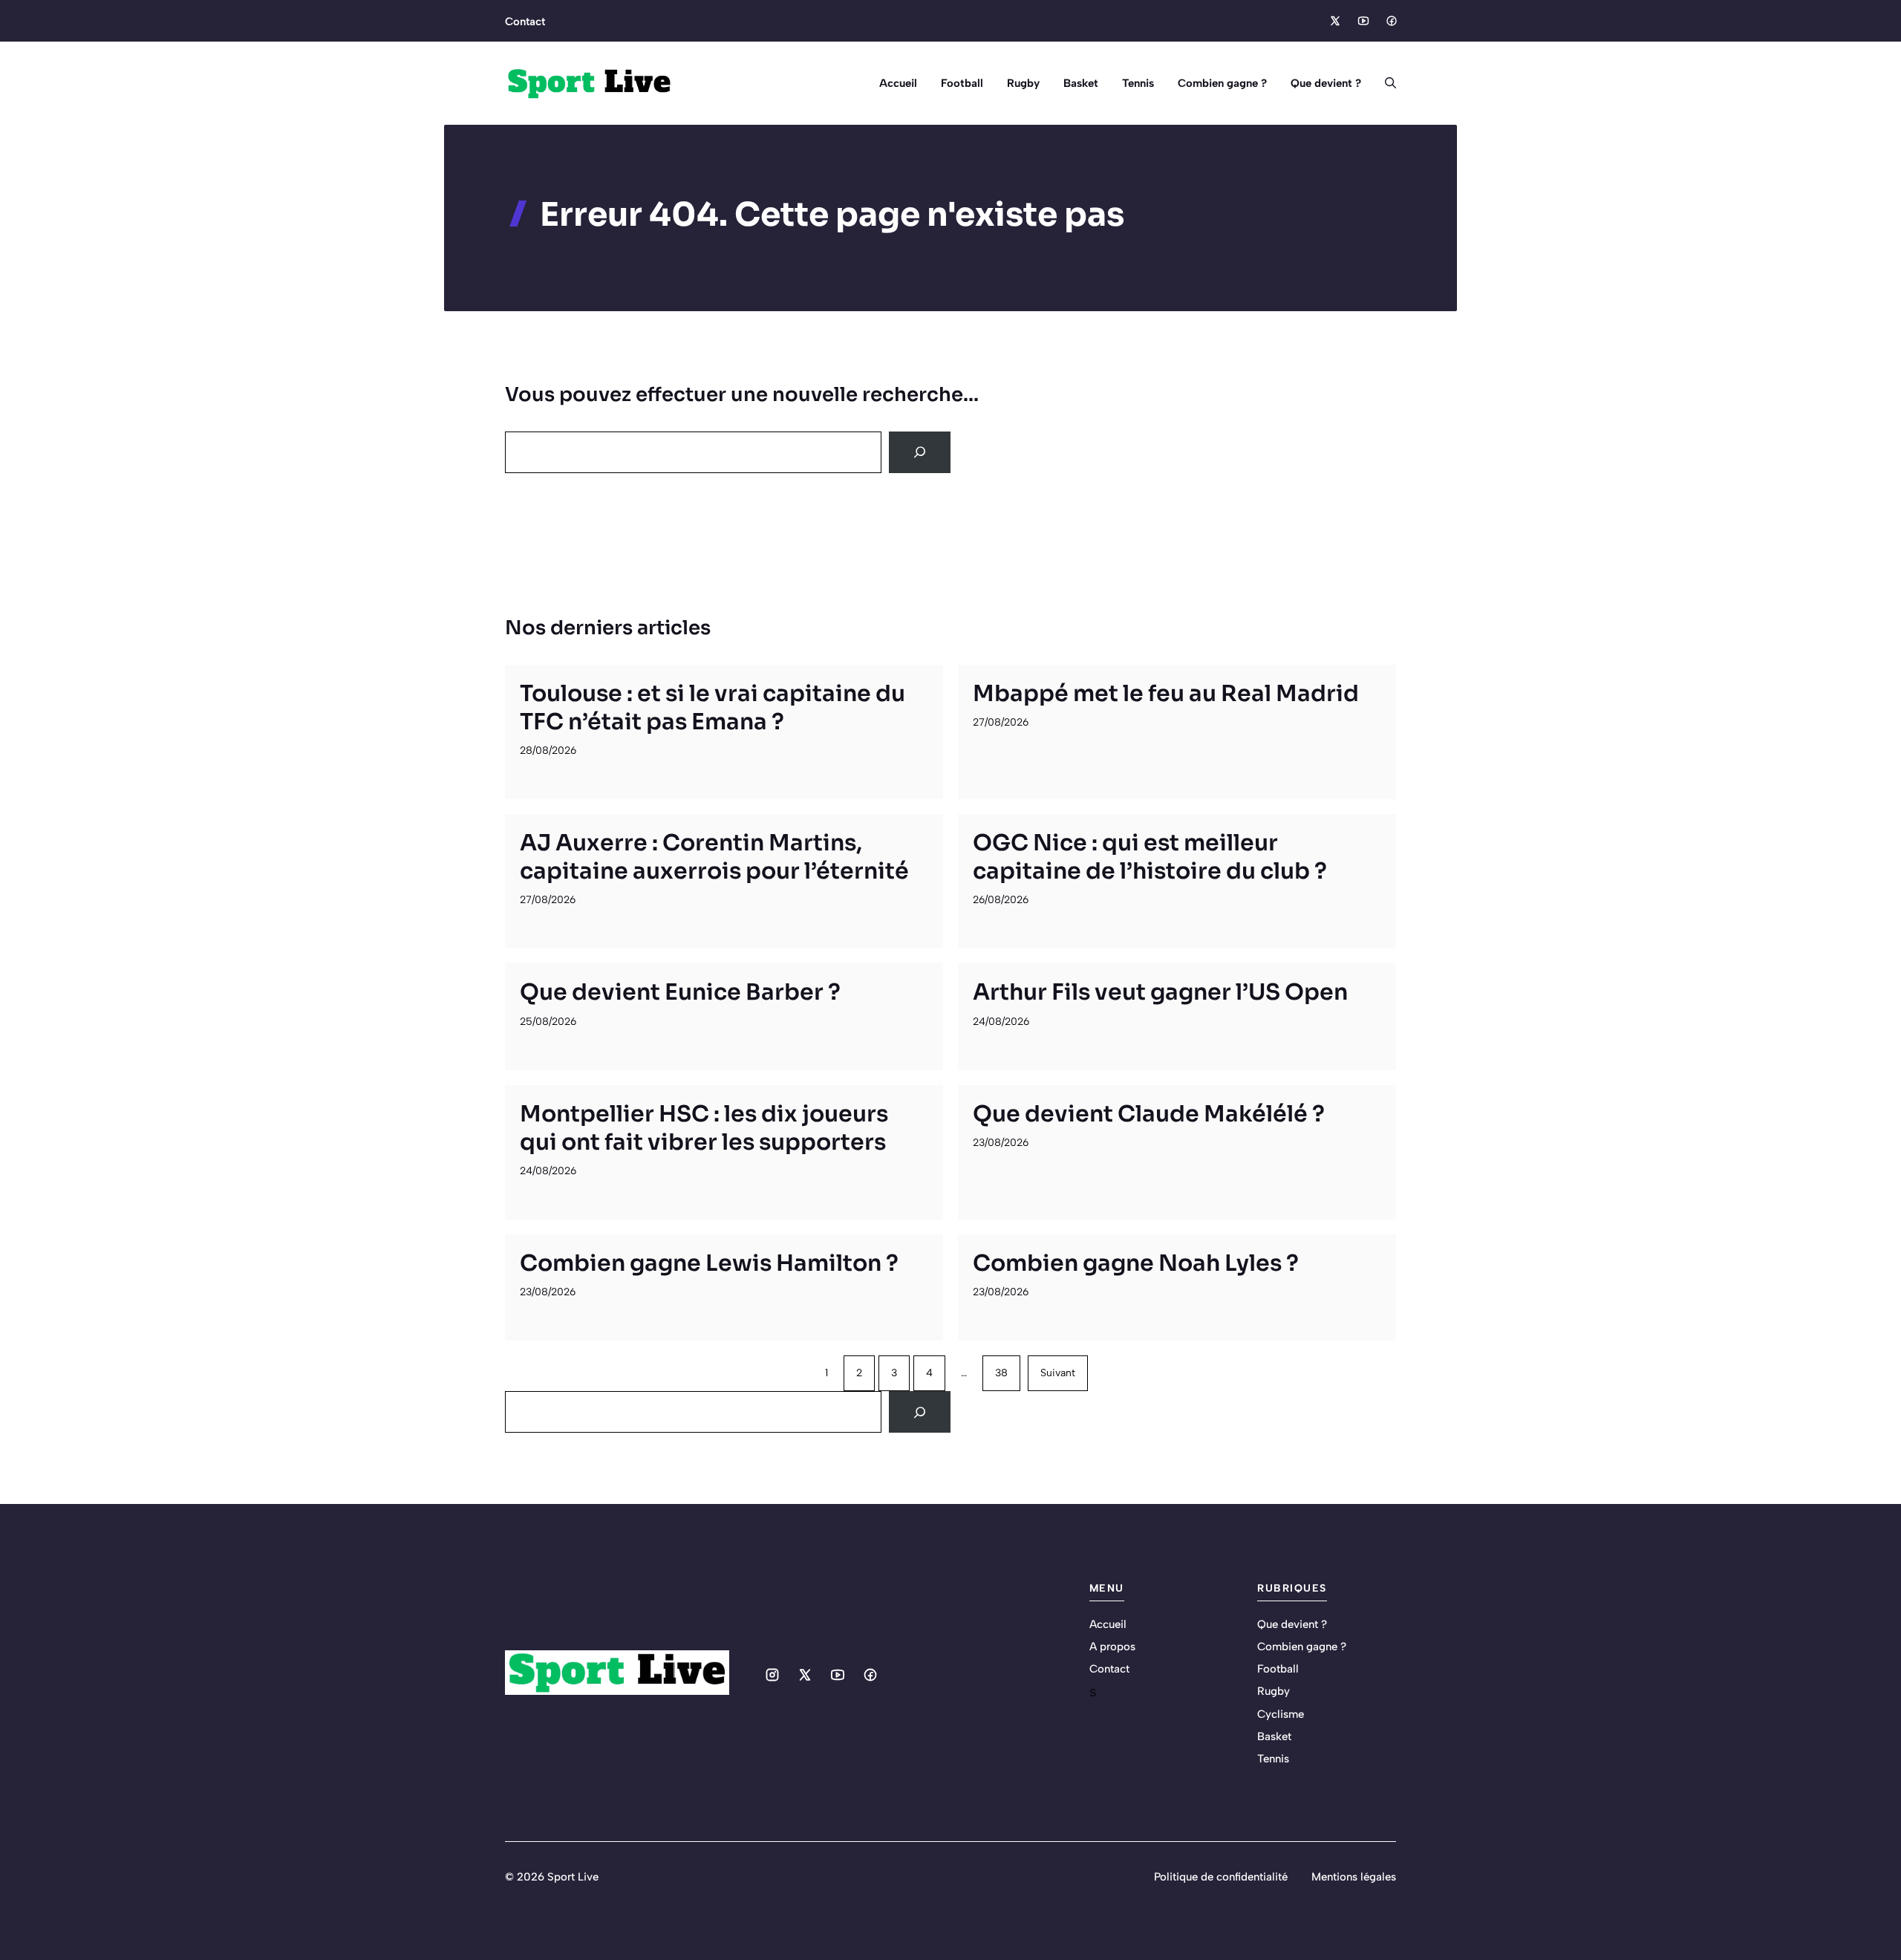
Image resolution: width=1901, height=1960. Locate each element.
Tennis (1138, 83)
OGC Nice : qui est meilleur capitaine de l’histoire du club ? (1150, 857)
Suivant (1058, 1373)
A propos (1112, 1647)
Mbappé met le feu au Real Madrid (1166, 694)
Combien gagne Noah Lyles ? (1136, 1263)
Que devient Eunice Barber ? (680, 992)
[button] (1385, 83)
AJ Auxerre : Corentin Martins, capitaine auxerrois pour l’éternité (714, 857)
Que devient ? (1326, 83)
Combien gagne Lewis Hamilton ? (709, 1263)
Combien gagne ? (1222, 83)
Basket (1081, 83)
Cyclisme (1281, 1714)
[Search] (920, 452)
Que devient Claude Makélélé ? (1149, 1114)
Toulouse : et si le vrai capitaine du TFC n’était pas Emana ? (713, 708)
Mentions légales (1354, 1877)
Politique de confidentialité (1221, 1877)
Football (962, 83)
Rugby (1023, 83)
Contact (525, 22)
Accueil (898, 83)
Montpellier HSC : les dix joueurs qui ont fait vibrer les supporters (704, 1128)
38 (1001, 1373)
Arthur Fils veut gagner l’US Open (1160, 992)
